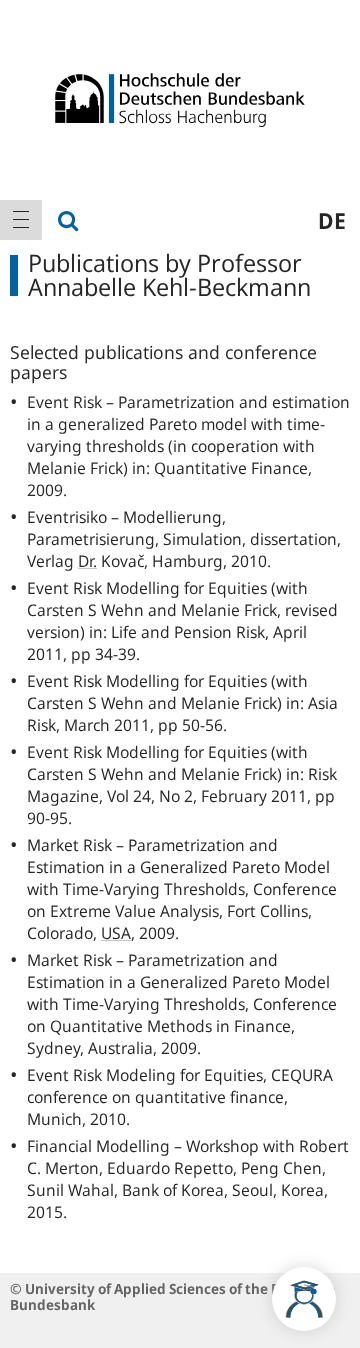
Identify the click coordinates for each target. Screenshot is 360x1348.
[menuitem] (21, 220)
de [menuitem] (332, 220)
